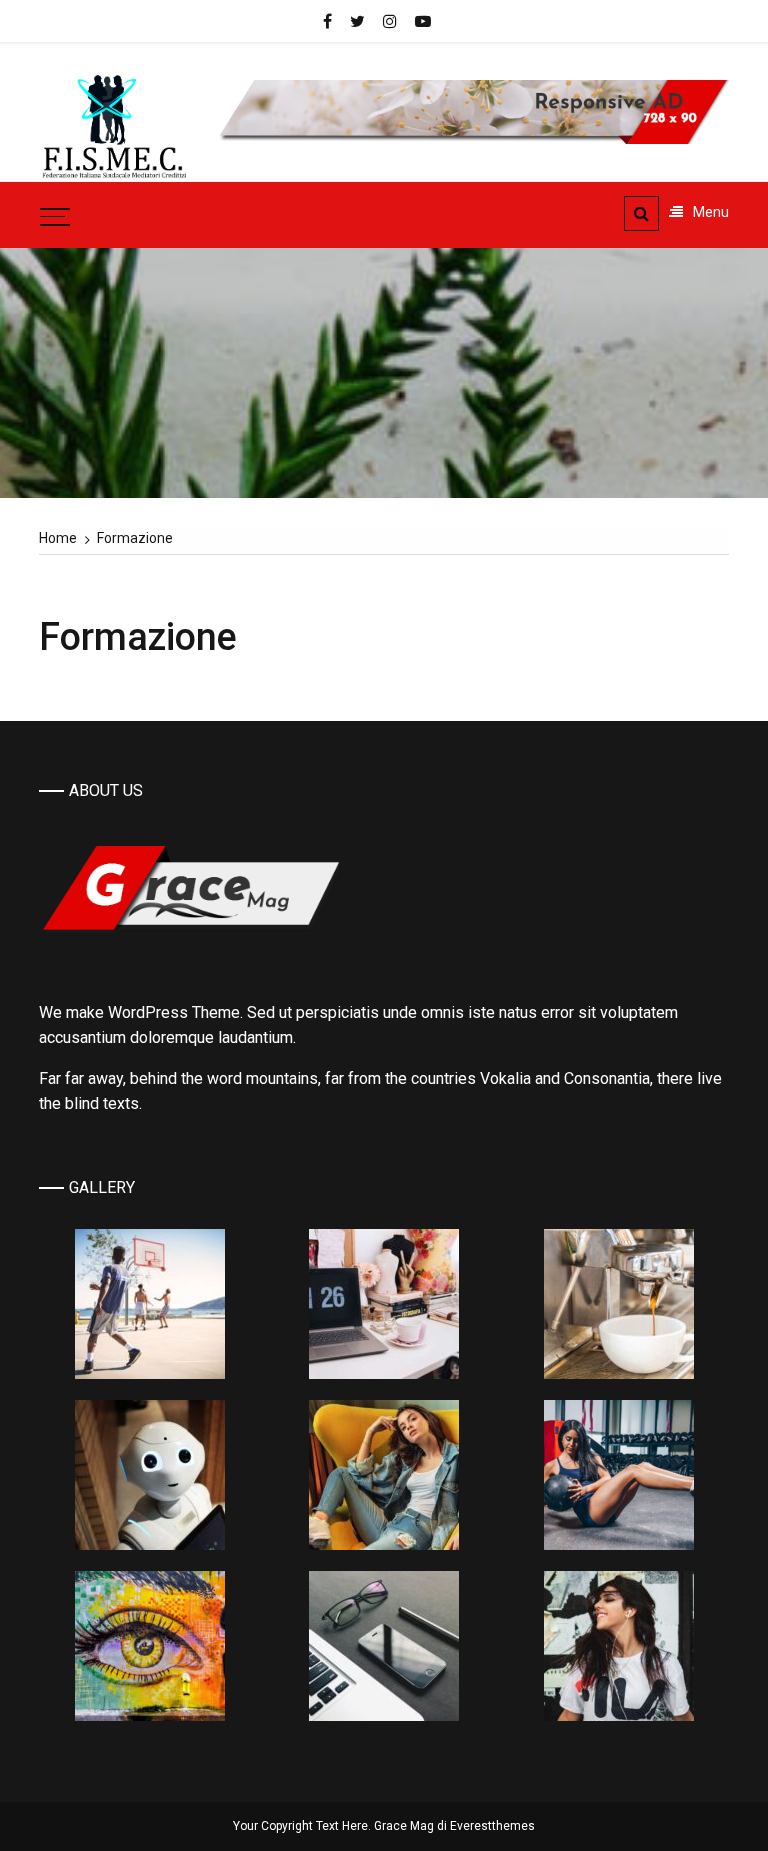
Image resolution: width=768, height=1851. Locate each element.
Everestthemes (492, 1826)
